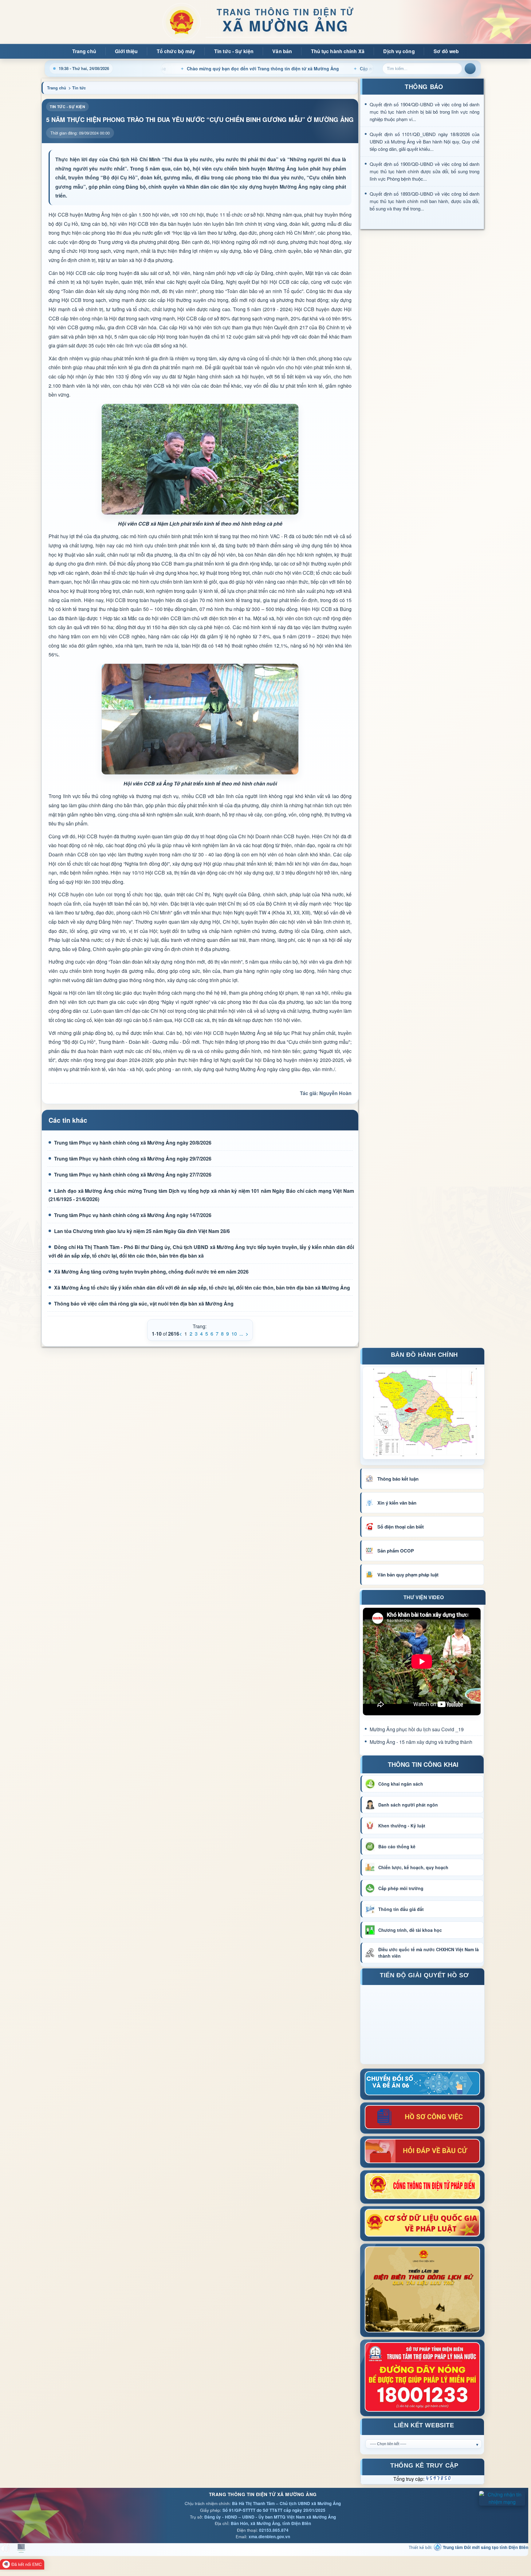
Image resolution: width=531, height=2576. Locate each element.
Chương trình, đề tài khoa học (410, 1930)
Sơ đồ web (446, 51)
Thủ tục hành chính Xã (338, 51)
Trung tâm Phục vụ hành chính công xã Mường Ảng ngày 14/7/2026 (133, 1215)
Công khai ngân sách (401, 1784)
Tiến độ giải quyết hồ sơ (424, 1976)
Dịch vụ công (399, 51)
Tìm (470, 69)
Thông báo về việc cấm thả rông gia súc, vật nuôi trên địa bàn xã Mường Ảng (144, 1304)
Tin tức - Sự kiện (234, 51)
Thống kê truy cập (424, 2466)
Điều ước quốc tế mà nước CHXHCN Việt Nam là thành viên (429, 1953)
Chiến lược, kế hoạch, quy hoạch (413, 1867)
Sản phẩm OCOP (396, 1551)
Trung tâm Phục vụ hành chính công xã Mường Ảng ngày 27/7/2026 (133, 1174)
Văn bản (282, 51)
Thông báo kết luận (398, 1479)
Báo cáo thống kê (397, 1846)
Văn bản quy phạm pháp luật (408, 1575)
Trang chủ (84, 51)
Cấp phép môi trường (401, 1888)
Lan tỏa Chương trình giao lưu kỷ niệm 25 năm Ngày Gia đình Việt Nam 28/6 (142, 1231)
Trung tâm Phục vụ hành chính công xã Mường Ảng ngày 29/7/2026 (133, 1159)
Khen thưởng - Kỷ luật (402, 1826)
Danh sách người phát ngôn (408, 1805)
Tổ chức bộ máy (176, 51)
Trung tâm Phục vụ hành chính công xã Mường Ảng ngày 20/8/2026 (133, 1143)
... (241, 1334)
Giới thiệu (126, 51)
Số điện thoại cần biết (401, 1527)
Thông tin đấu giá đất (401, 1909)
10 (234, 1334)
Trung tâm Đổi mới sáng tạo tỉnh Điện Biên (485, 2547)
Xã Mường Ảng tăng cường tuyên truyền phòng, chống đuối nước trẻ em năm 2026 (151, 1272)
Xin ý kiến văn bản (397, 1503)
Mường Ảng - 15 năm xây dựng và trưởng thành (421, 1742)
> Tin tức (77, 88)
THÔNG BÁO (424, 86)
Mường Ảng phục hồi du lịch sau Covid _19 (417, 1729)
